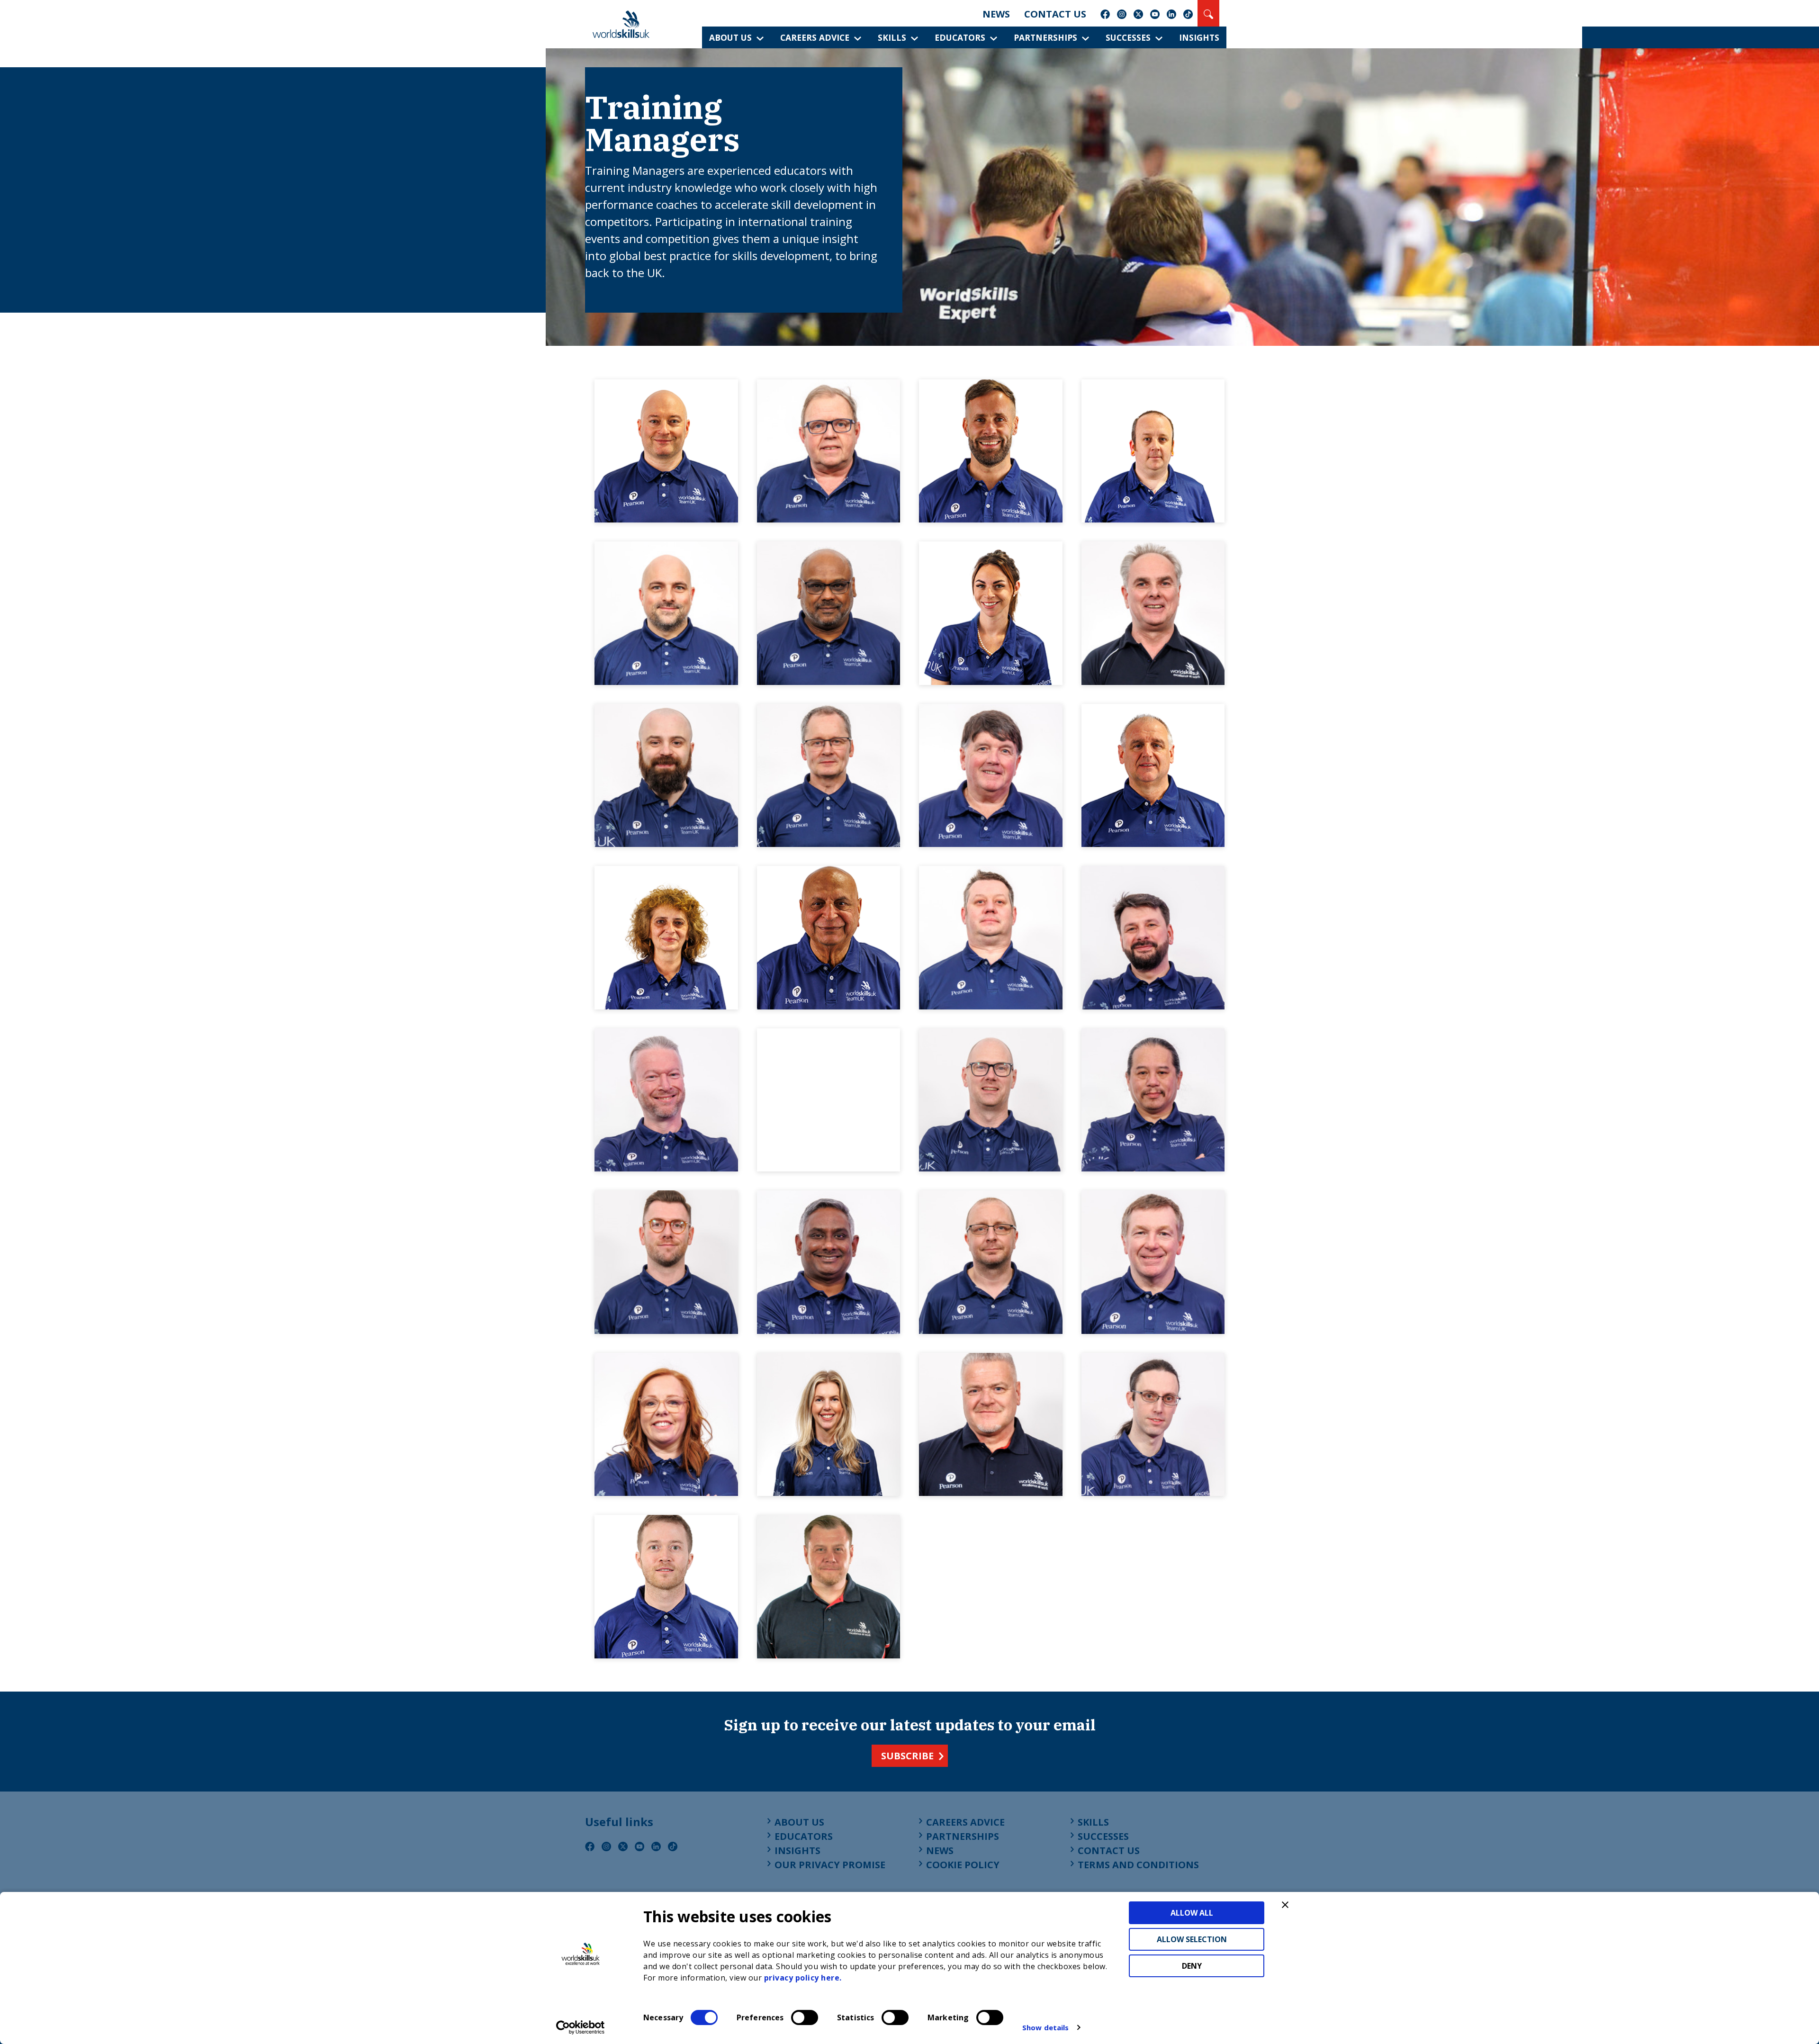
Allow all (1192, 1913)
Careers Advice (815, 37)
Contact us (1055, 14)
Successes (1128, 37)
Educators (960, 37)
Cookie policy (963, 1865)
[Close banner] (1285, 1905)
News (996, 14)
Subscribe (907, 1756)
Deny (1192, 1966)
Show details (1045, 2027)
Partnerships (1045, 37)
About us (730, 37)
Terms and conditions (1138, 1865)
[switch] (805, 2017)
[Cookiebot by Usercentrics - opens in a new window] (581, 2027)
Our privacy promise (830, 1865)
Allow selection (1192, 1939)
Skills (892, 37)
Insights (1199, 37)
